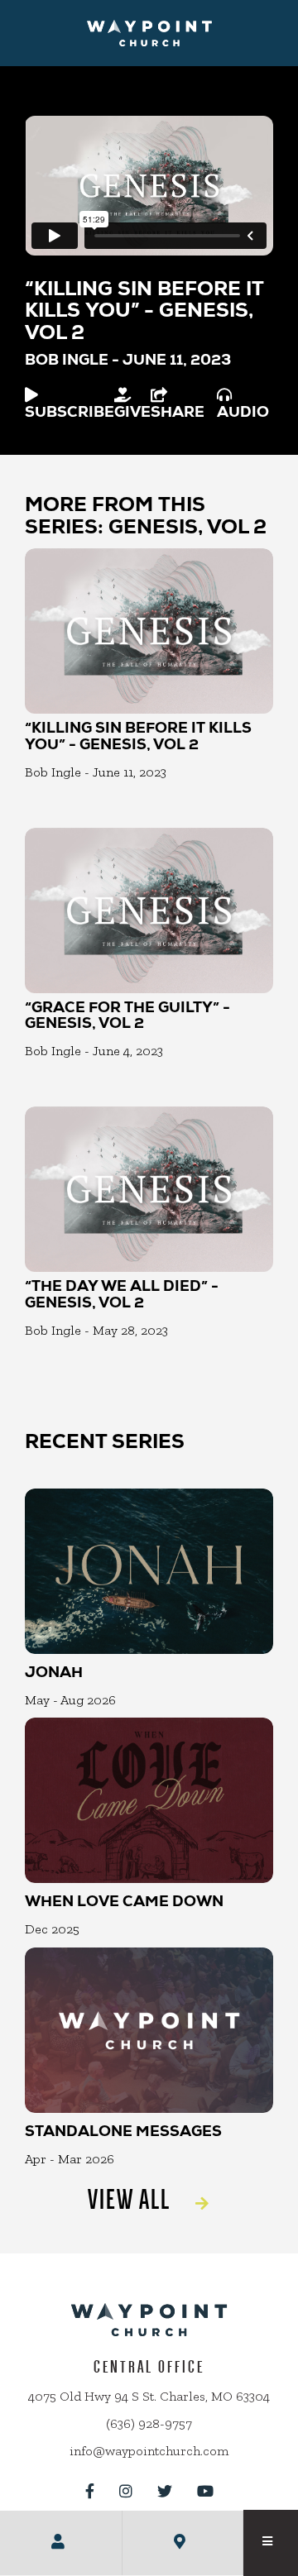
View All (129, 2199)
